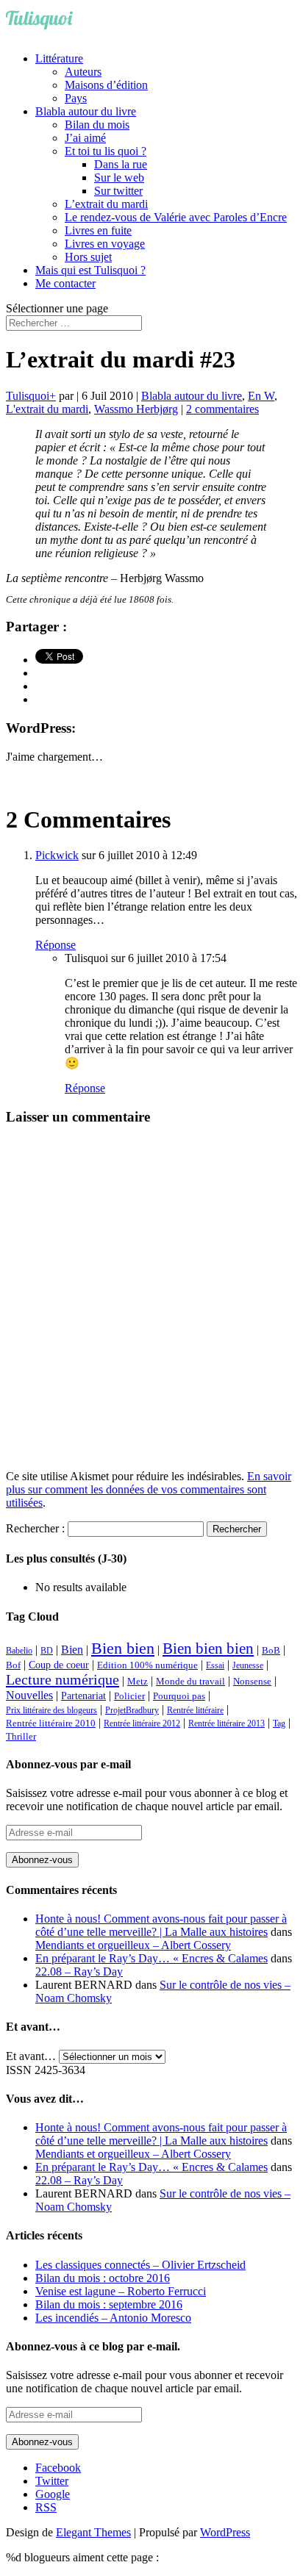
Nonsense (252, 1682)
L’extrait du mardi (106, 204)
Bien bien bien (208, 1648)
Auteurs (83, 72)
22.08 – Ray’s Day (79, 1972)
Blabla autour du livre (86, 111)
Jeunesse (248, 1665)
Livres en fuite (98, 230)
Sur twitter (118, 191)
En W (261, 396)
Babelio (19, 1651)
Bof (13, 1665)
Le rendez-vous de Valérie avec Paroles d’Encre (176, 217)
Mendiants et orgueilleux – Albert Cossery (133, 1945)
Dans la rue (121, 164)
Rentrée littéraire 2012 (142, 1723)
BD (47, 1651)
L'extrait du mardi (47, 409)
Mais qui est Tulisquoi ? (90, 270)
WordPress (225, 2532)
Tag (279, 1723)
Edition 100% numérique (147, 1665)
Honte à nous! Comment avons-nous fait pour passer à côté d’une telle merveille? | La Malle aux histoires (161, 1925)
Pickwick (57, 855)
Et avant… (31, 2056)
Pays (76, 98)
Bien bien (123, 1648)
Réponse (56, 945)
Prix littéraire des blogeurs (51, 1710)
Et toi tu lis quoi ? (106, 151)
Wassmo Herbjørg (136, 409)
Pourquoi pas (179, 1696)
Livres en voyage (105, 244)
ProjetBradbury (132, 1710)
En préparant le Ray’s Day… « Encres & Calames (151, 1958)
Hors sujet (88, 257)
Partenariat (83, 1696)
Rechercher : (35, 1528)
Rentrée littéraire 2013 (227, 1723)
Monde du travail (190, 1681)
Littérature (59, 58)
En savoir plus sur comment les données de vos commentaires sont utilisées (149, 1489)
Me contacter (65, 283)
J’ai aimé (85, 138)
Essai (215, 1665)
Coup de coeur (59, 1665)
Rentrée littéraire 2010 (51, 1723)
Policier (129, 1696)
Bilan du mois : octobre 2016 (103, 2278)
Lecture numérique (63, 1679)
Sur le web (119, 177)
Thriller (21, 1737)
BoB (271, 1651)
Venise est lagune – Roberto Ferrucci (121, 2291)
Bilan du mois (97, 125)
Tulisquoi (28, 396)
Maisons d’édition (106, 85)
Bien (72, 1650)
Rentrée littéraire (195, 1710)
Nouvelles (29, 1695)
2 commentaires (222, 409)
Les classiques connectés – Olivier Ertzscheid (140, 2265)
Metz (138, 1681)
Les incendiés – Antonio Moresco (113, 2318)
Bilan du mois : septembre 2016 (109, 2304)
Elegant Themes (93, 2532)
